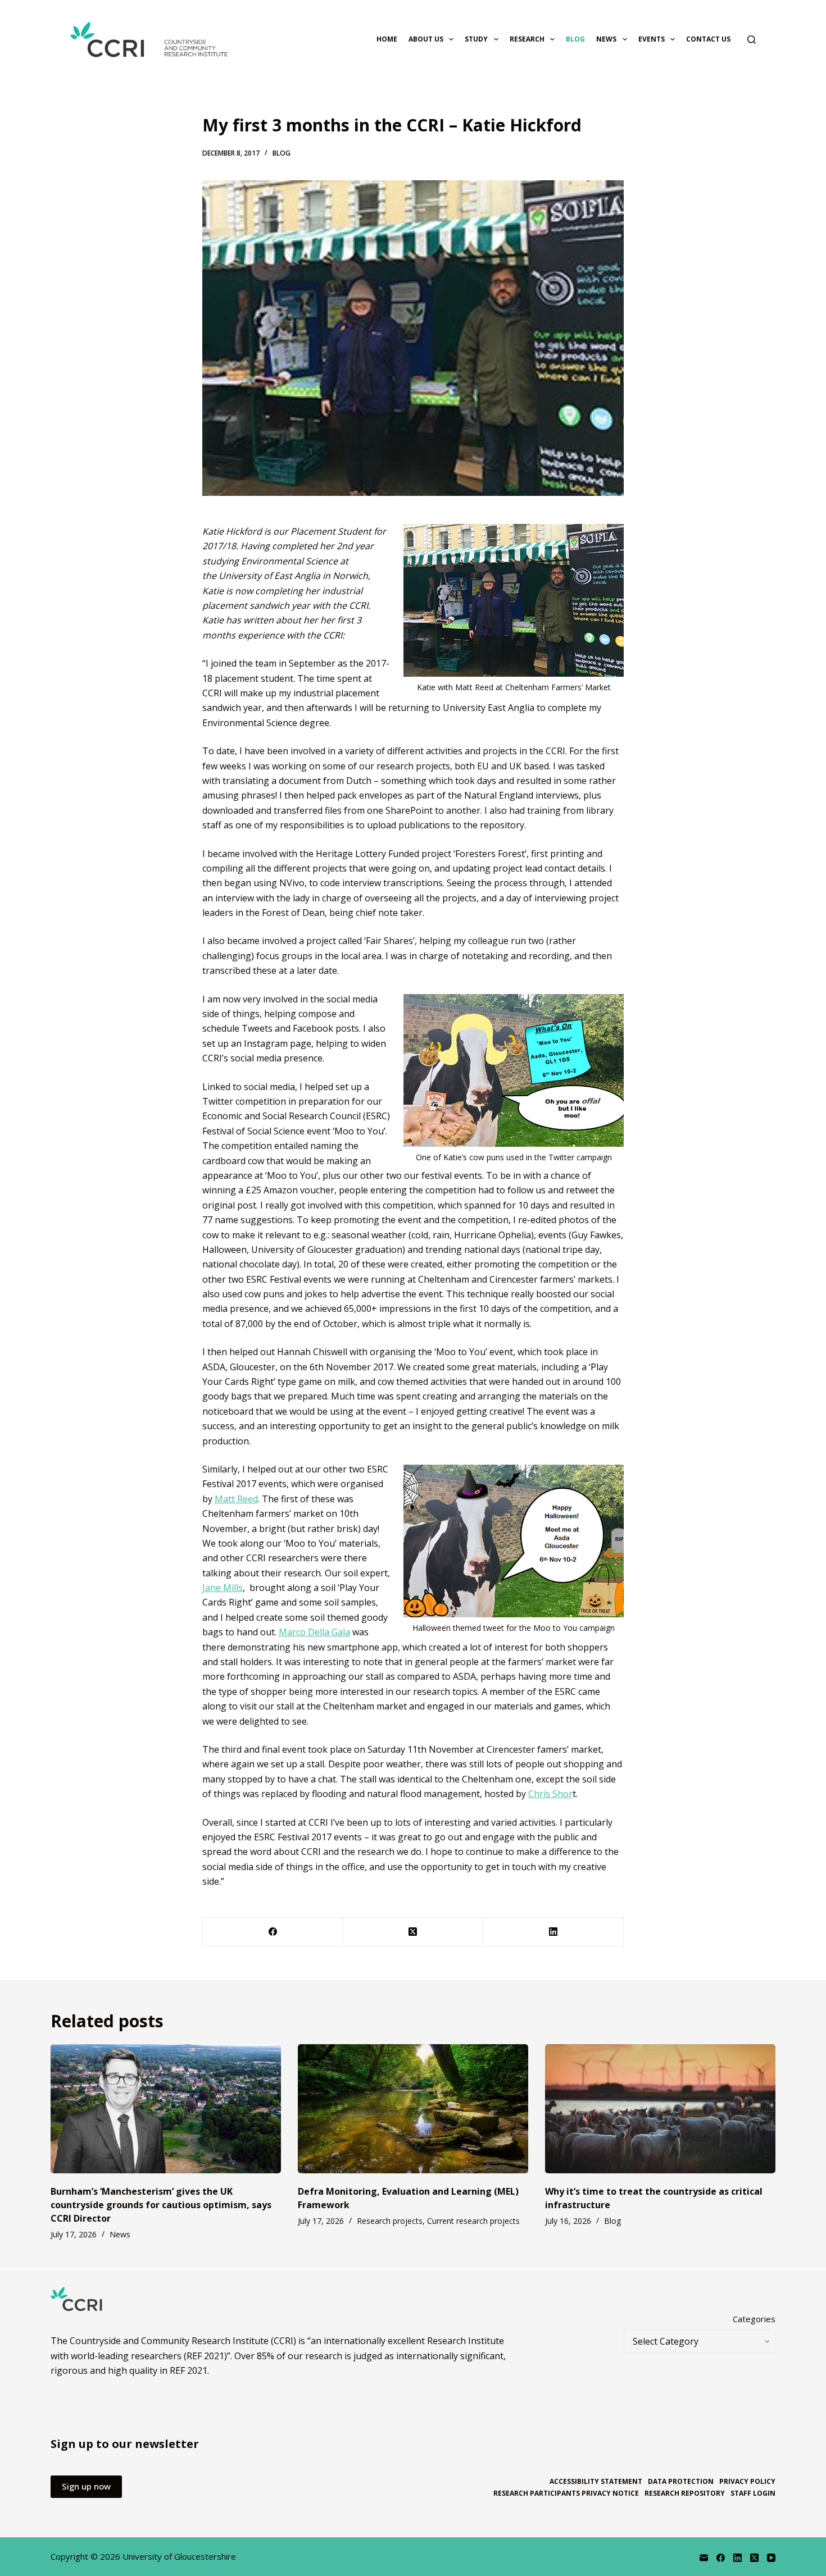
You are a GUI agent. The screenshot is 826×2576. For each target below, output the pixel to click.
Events (652, 39)
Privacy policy (747, 2482)
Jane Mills (223, 1588)
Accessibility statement (596, 2482)
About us (426, 39)
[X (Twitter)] (414, 1932)
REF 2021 (189, 2370)
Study (476, 39)
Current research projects (473, 2221)
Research (527, 39)
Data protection (681, 2482)
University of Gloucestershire (179, 2556)
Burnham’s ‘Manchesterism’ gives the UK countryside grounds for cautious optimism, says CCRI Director (161, 2205)
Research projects (390, 2221)
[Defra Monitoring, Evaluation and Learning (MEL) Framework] (413, 2109)
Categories (754, 2319)
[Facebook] (273, 1932)
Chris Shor (550, 1794)
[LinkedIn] (553, 1932)
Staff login (753, 2493)
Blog (575, 39)
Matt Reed (236, 1499)
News (606, 39)
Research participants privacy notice (566, 2493)
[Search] (752, 40)
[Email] (704, 2558)
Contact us (708, 39)
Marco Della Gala (314, 1632)
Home (387, 39)
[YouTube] (771, 2558)
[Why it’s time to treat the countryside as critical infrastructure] (660, 2109)
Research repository (685, 2493)
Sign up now (86, 2486)
